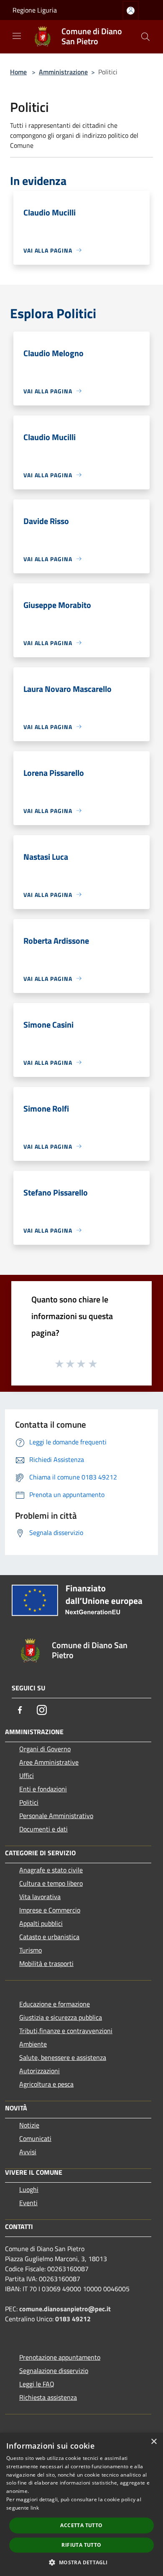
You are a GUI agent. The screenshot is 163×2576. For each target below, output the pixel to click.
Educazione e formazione (55, 2004)
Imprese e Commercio (50, 1910)
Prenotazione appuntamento (60, 2357)
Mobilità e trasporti (46, 1963)
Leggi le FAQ (37, 2384)
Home (18, 72)
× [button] (154, 2442)
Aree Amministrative (49, 1762)
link (35, 2508)
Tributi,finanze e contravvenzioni (66, 2031)
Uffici (27, 1776)
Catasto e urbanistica (49, 1937)
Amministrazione (63, 72)
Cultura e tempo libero (51, 1883)
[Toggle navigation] (17, 36)
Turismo (31, 1950)
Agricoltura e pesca (46, 2084)
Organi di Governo (45, 1749)
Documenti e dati (43, 1829)
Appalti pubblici (41, 1923)
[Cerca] (145, 37)
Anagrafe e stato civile (51, 1870)
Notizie (29, 2125)
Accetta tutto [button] (81, 2525)
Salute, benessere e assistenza (63, 2057)
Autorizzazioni (39, 2071)
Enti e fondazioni (43, 1789)
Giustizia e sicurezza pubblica (61, 2017)
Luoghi (29, 2189)
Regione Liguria (35, 10)
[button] (81, 2562)
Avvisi (28, 2152)
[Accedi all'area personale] (131, 11)
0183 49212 (73, 2319)
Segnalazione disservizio (54, 2371)
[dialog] (81, 2504)
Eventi (28, 2203)
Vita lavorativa (40, 1897)
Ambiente (33, 2044)
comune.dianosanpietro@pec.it (65, 2309)
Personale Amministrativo (56, 1816)
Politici (29, 1802)
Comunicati (35, 2138)
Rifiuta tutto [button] (81, 2545)
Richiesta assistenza (48, 2397)
